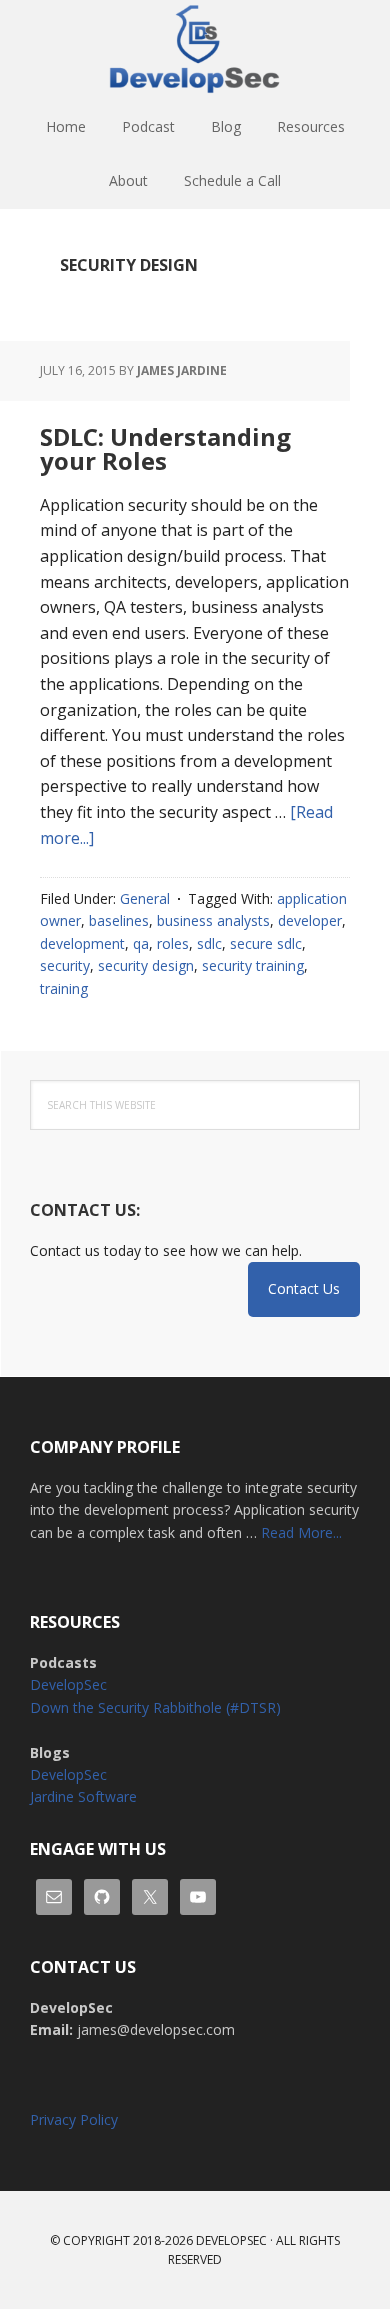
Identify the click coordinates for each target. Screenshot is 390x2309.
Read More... (301, 1532)
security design (146, 965)
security (65, 965)
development (82, 943)
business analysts (213, 920)
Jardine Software (83, 1796)
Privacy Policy (74, 2119)
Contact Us (304, 1288)
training (64, 988)
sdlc (209, 943)
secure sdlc (266, 943)
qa (141, 943)
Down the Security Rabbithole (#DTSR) (155, 1707)
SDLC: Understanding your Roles (165, 448)
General (145, 898)
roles (173, 943)
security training (253, 965)
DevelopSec (195, 50)
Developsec (231, 2240)
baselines (119, 920)
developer (310, 920)
